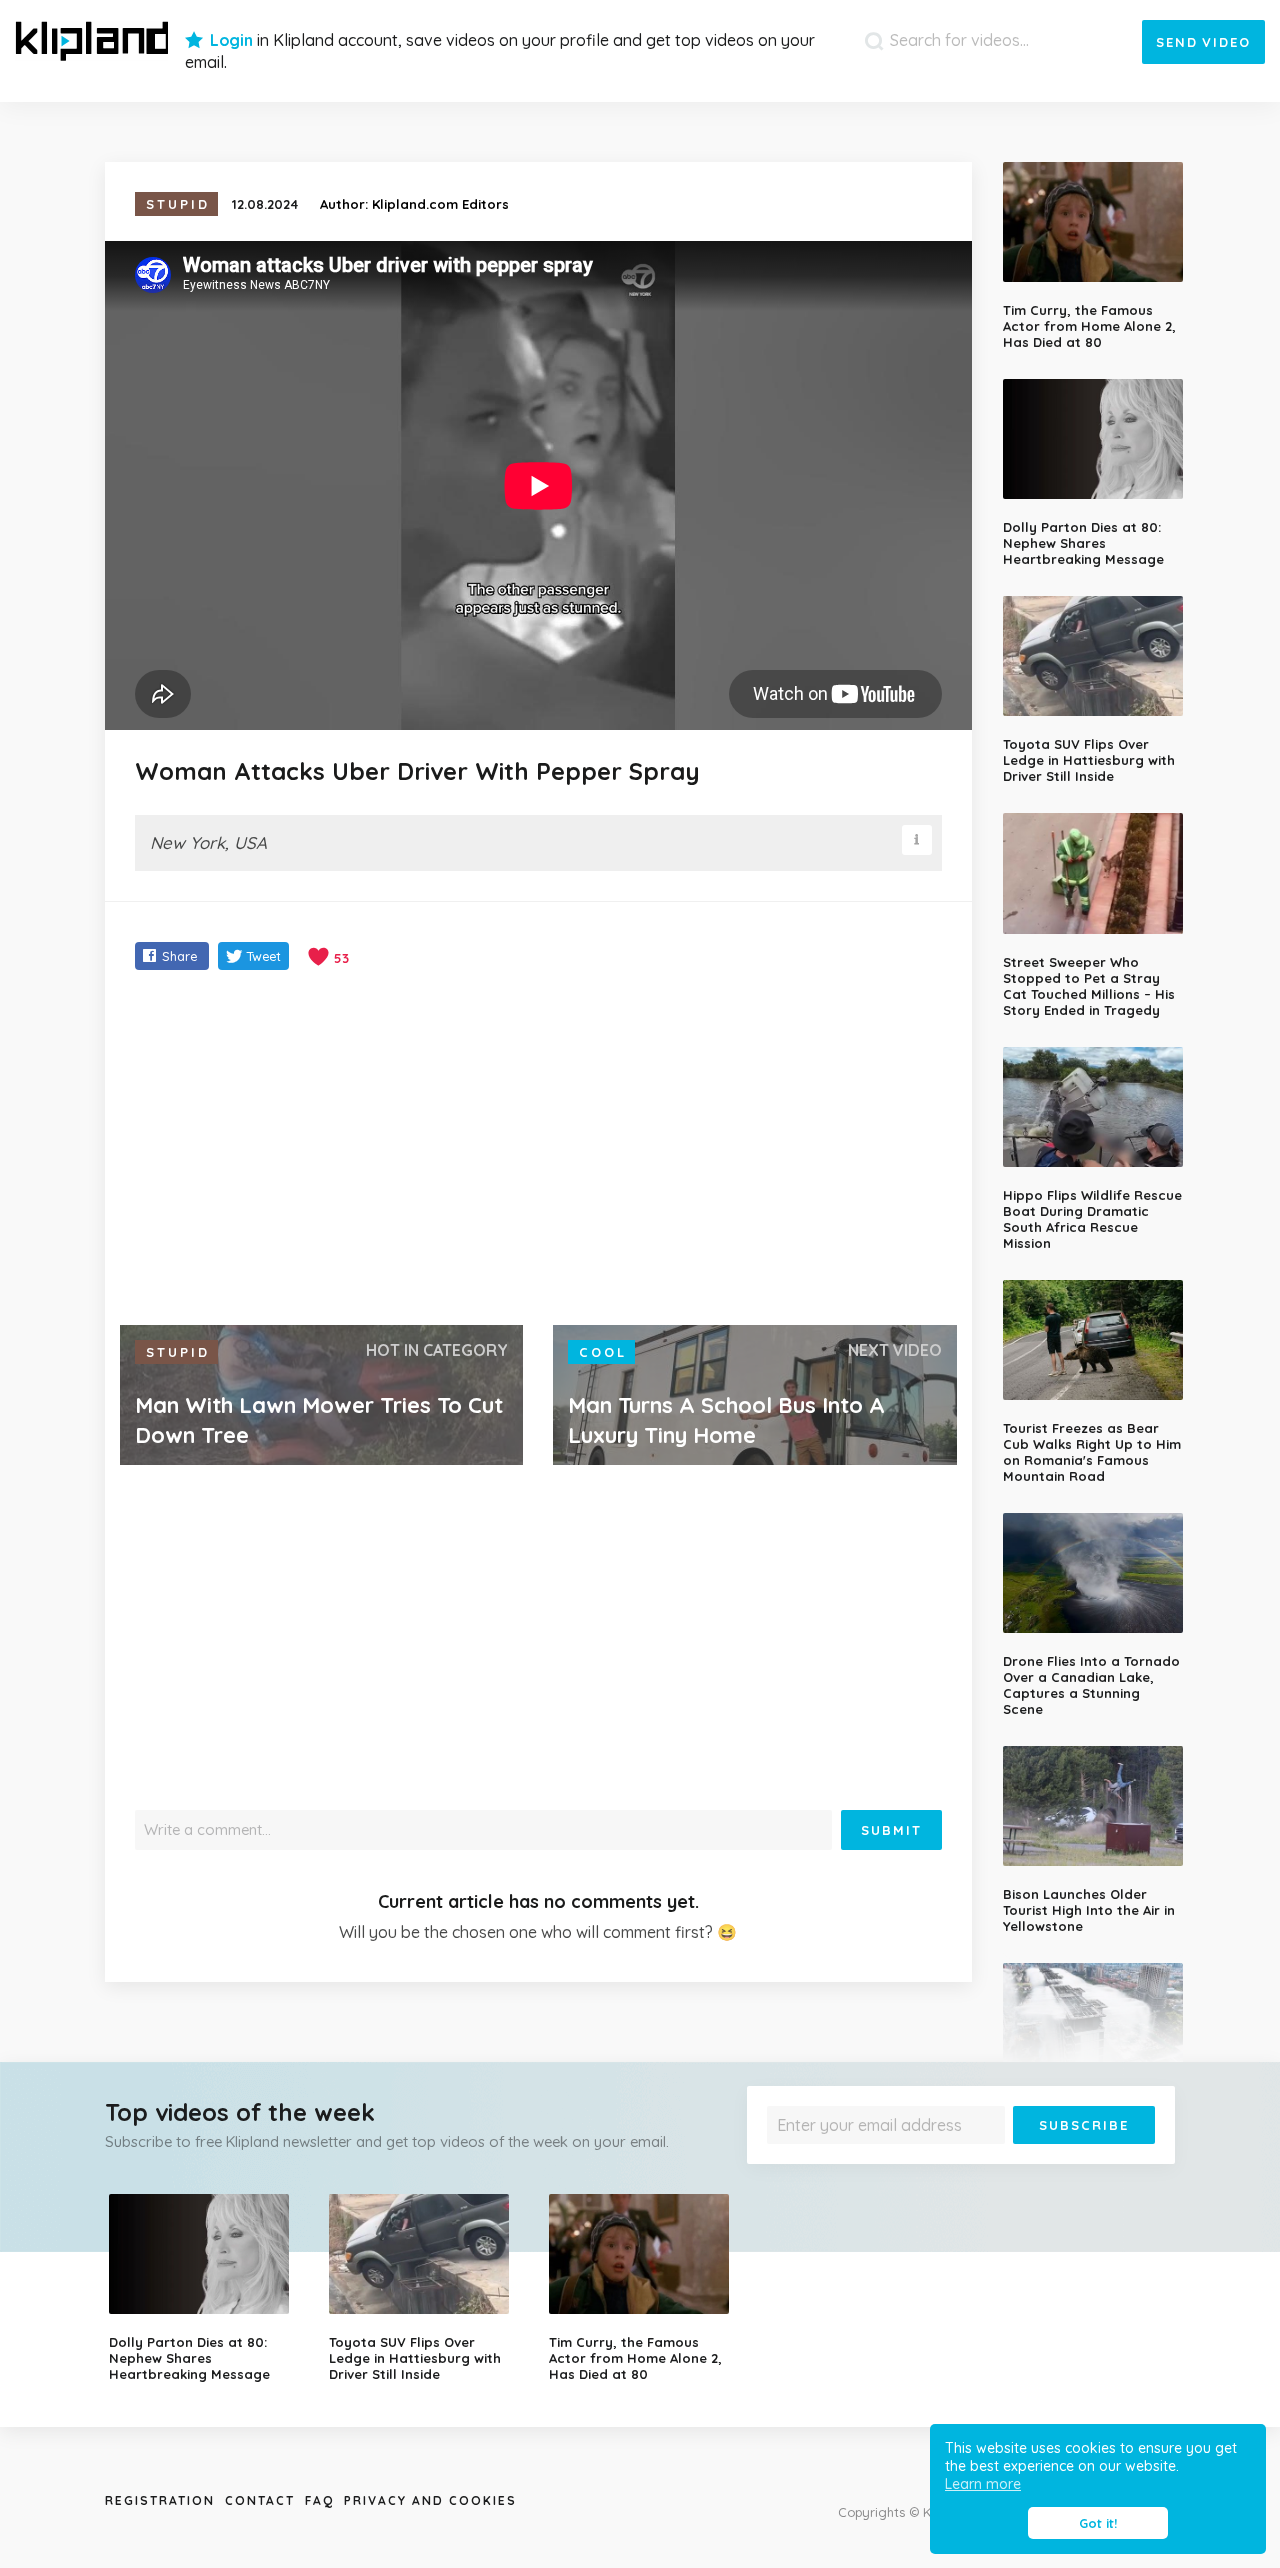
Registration (160, 2500)
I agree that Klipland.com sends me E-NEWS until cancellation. (948, 2158)
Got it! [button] (1098, 2523)
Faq (319, 2500)
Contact (260, 2500)
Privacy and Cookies (430, 2500)
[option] (204, 2288)
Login (231, 40)
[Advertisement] (538, 1150)
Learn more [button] (983, 2484)
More (1102, 2158)
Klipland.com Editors (440, 204)
